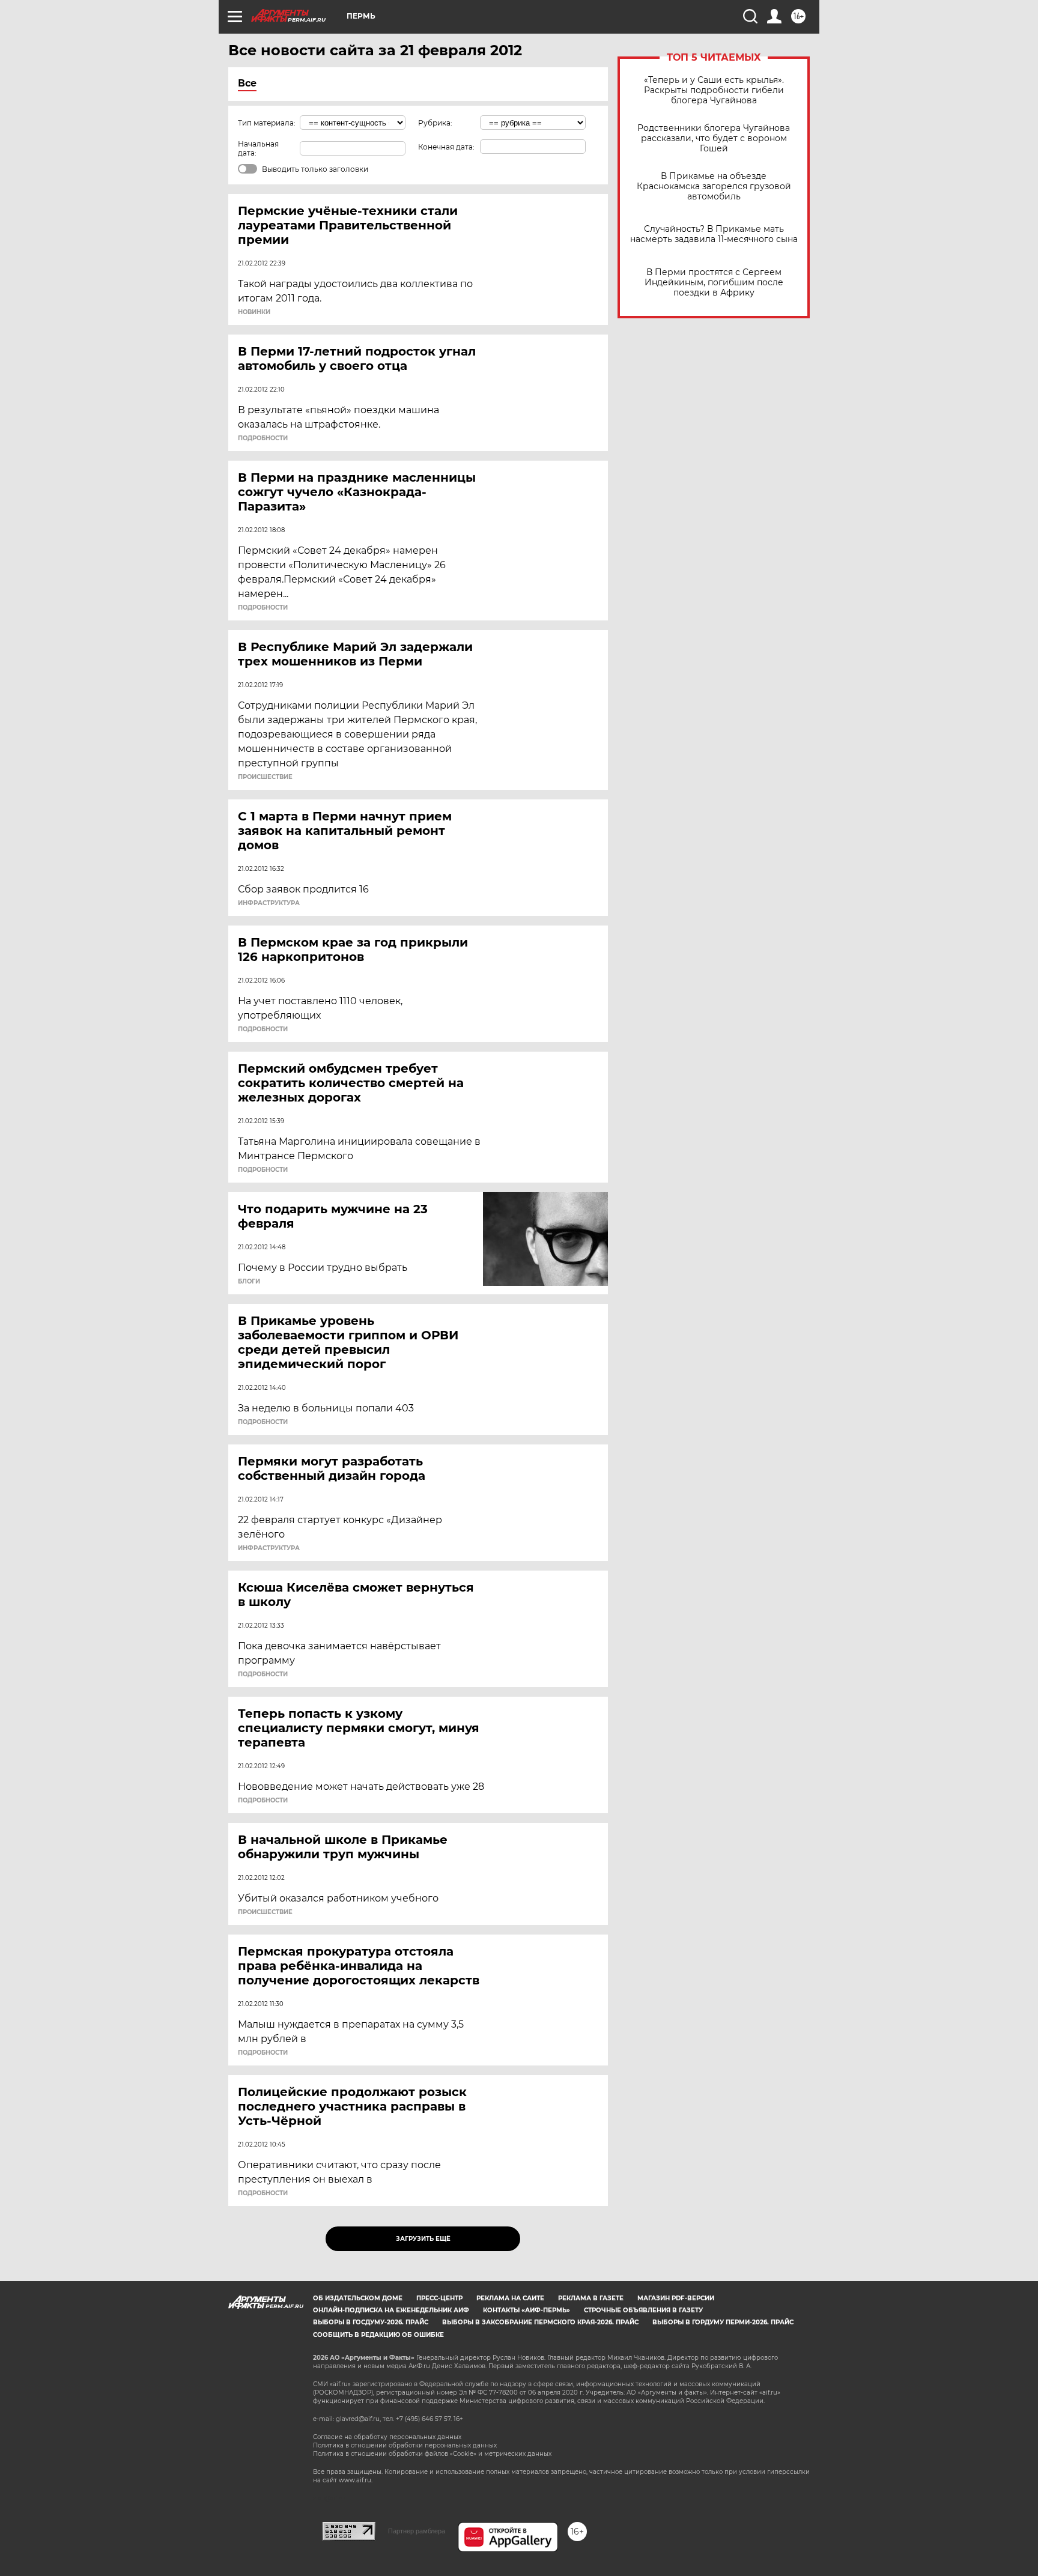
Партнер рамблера (417, 2531)
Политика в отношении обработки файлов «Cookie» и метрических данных (432, 2454)
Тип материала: (267, 123)
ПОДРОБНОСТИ (263, 438)
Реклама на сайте (510, 2298)
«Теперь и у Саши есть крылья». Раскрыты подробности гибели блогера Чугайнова (714, 90)
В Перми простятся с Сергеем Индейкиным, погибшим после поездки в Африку (714, 283)
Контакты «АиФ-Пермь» (527, 2310)
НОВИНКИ (254, 312)
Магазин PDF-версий (676, 2298)
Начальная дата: (258, 148)
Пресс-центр (439, 2298)
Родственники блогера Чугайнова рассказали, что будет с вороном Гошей (714, 138)
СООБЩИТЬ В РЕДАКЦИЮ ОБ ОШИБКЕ (378, 2335)
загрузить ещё (423, 2239)
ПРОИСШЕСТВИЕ (265, 777)
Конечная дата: (446, 147)
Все (247, 83)
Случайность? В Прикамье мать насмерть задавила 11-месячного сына (714, 234)
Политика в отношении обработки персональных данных (405, 2445)
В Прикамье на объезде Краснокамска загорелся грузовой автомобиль (714, 186)
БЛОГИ (249, 1282)
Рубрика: (435, 123)
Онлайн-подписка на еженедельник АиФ (391, 2310)
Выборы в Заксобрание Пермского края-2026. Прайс (540, 2322)
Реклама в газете (591, 2298)
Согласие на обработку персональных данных (387, 2437)
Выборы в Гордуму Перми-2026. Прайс (723, 2322)
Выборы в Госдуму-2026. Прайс (371, 2322)
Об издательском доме (358, 2298)
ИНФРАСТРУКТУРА (269, 903)
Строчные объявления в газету (643, 2310)
